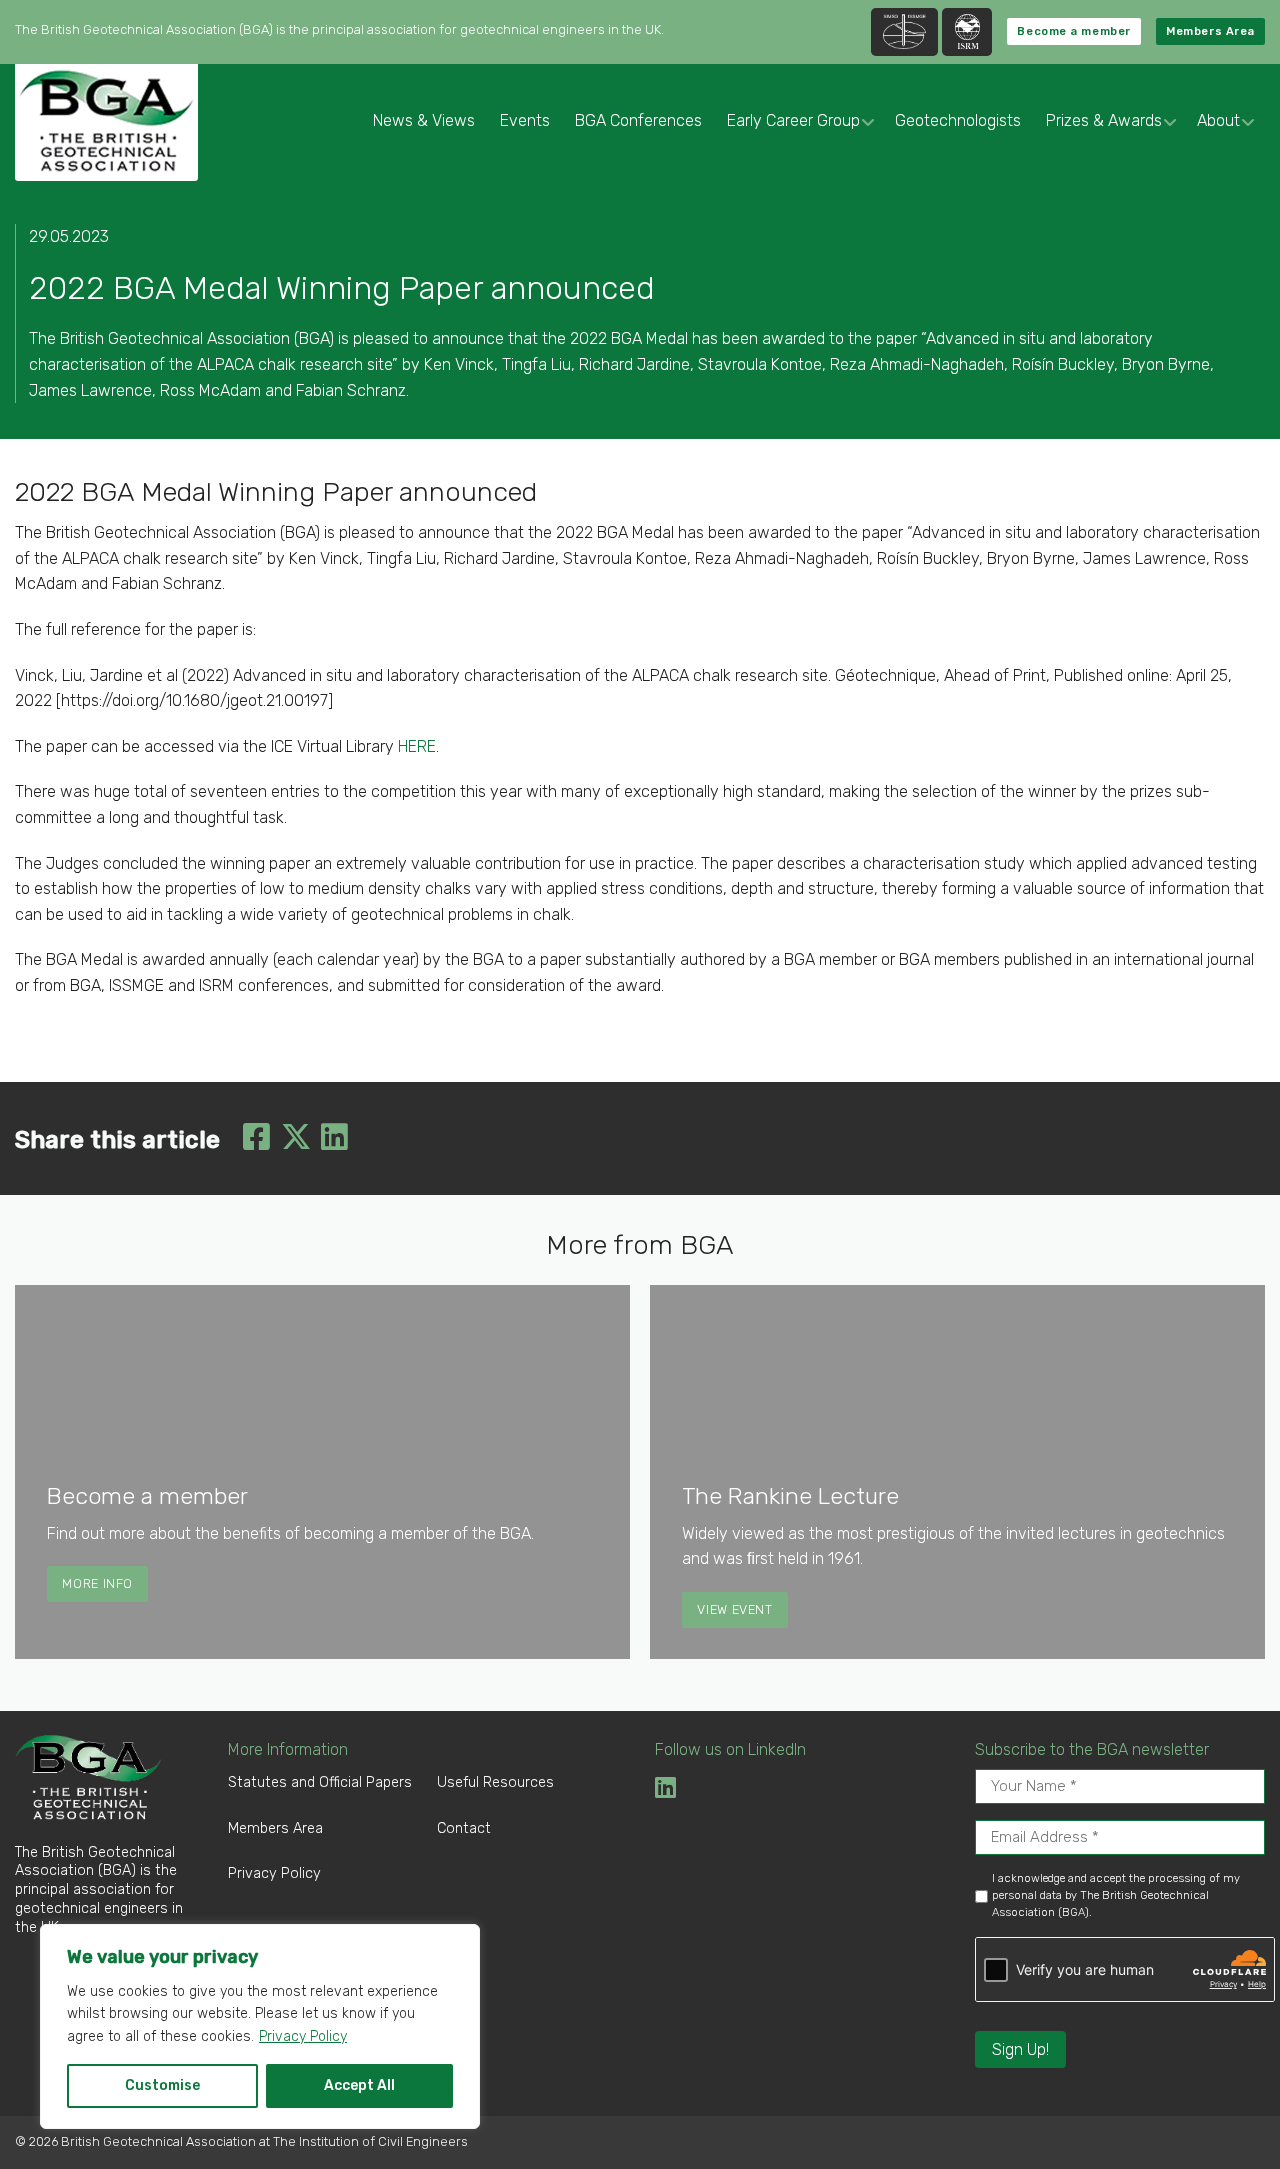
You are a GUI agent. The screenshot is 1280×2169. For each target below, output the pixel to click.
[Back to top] (1227, 2116)
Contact (464, 1828)
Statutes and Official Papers (320, 1782)
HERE (417, 746)
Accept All (359, 2085)
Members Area (1210, 31)
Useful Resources (495, 1782)
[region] (260, 2026)
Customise (162, 2085)
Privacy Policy (303, 2036)
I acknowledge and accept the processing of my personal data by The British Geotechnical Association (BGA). (1116, 1895)
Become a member (1073, 31)
